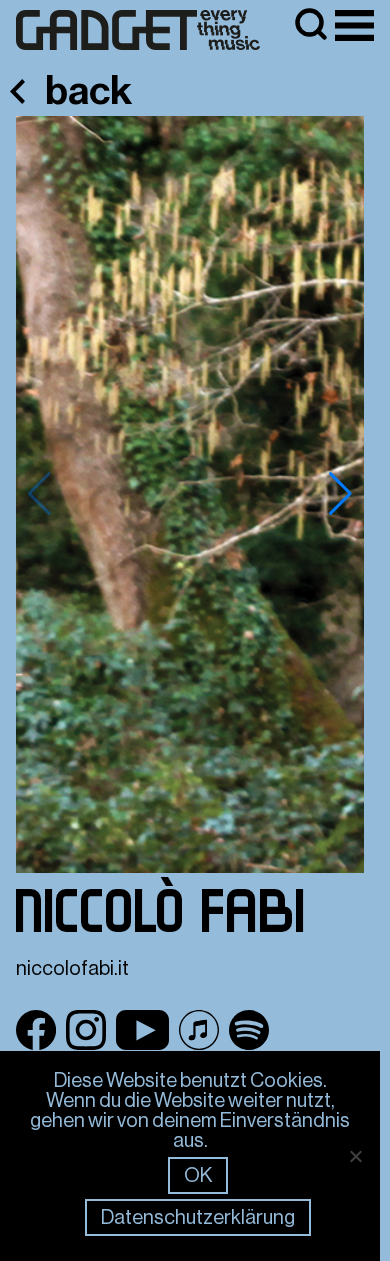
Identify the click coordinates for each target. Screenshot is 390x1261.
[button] (340, 494)
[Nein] (355, 1156)
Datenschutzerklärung (198, 1217)
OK (198, 1175)
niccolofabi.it (72, 968)
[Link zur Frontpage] (138, 30)
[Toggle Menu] (354, 25)
